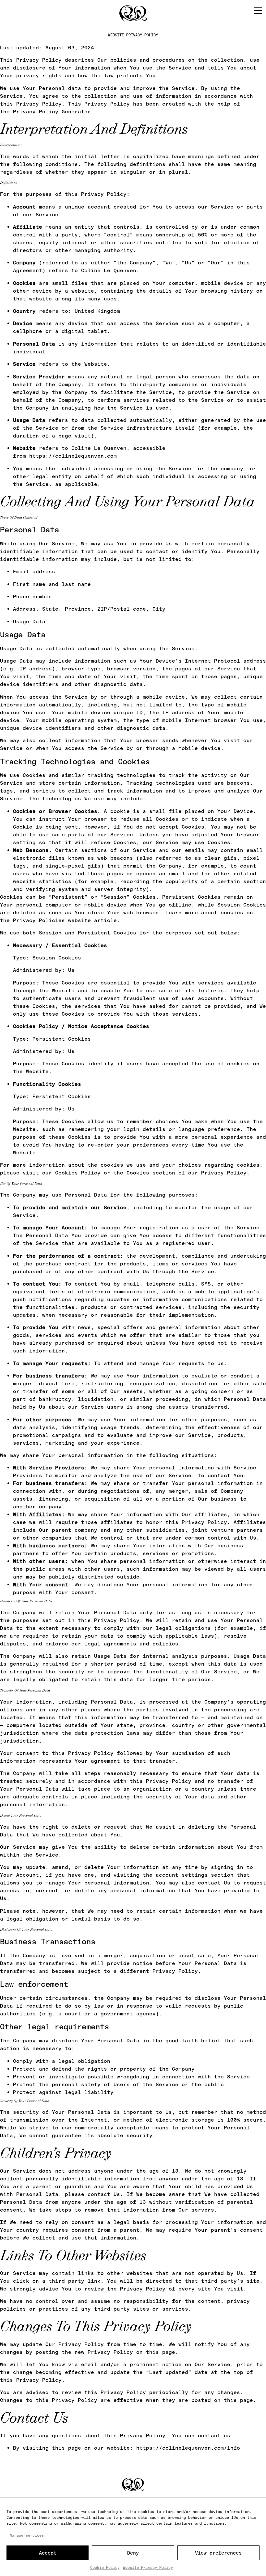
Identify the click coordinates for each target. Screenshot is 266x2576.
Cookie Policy (105, 2568)
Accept (48, 2553)
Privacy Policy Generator (52, 112)
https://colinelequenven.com (73, 456)
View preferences (218, 2553)
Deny (133, 2553)
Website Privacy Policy (148, 2568)
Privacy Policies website (52, 920)
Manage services (27, 2535)
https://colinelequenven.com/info (188, 2448)
